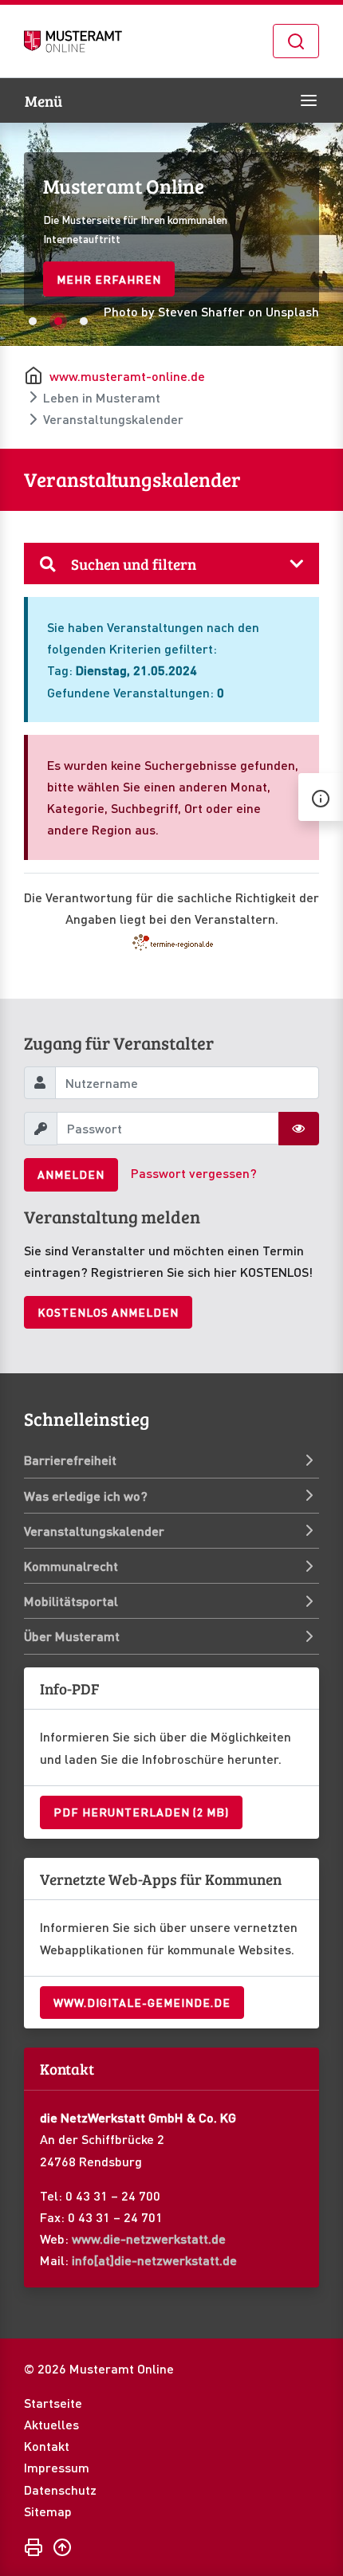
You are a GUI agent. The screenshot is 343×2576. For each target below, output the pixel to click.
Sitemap (48, 2511)
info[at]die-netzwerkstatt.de (154, 2260)
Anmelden (71, 1174)
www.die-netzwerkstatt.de (149, 2238)
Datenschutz (60, 2490)
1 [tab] (33, 321)
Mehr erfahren (109, 279)
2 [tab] (58, 321)
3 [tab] (84, 321)
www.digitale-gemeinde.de (142, 2002)
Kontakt (47, 2446)
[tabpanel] (171, 234)
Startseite (53, 2403)
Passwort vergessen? (194, 1173)
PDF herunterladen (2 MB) (141, 1812)
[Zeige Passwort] (299, 1129)
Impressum (57, 2467)
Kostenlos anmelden (108, 1312)
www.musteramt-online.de (127, 376)
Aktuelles (51, 2424)
